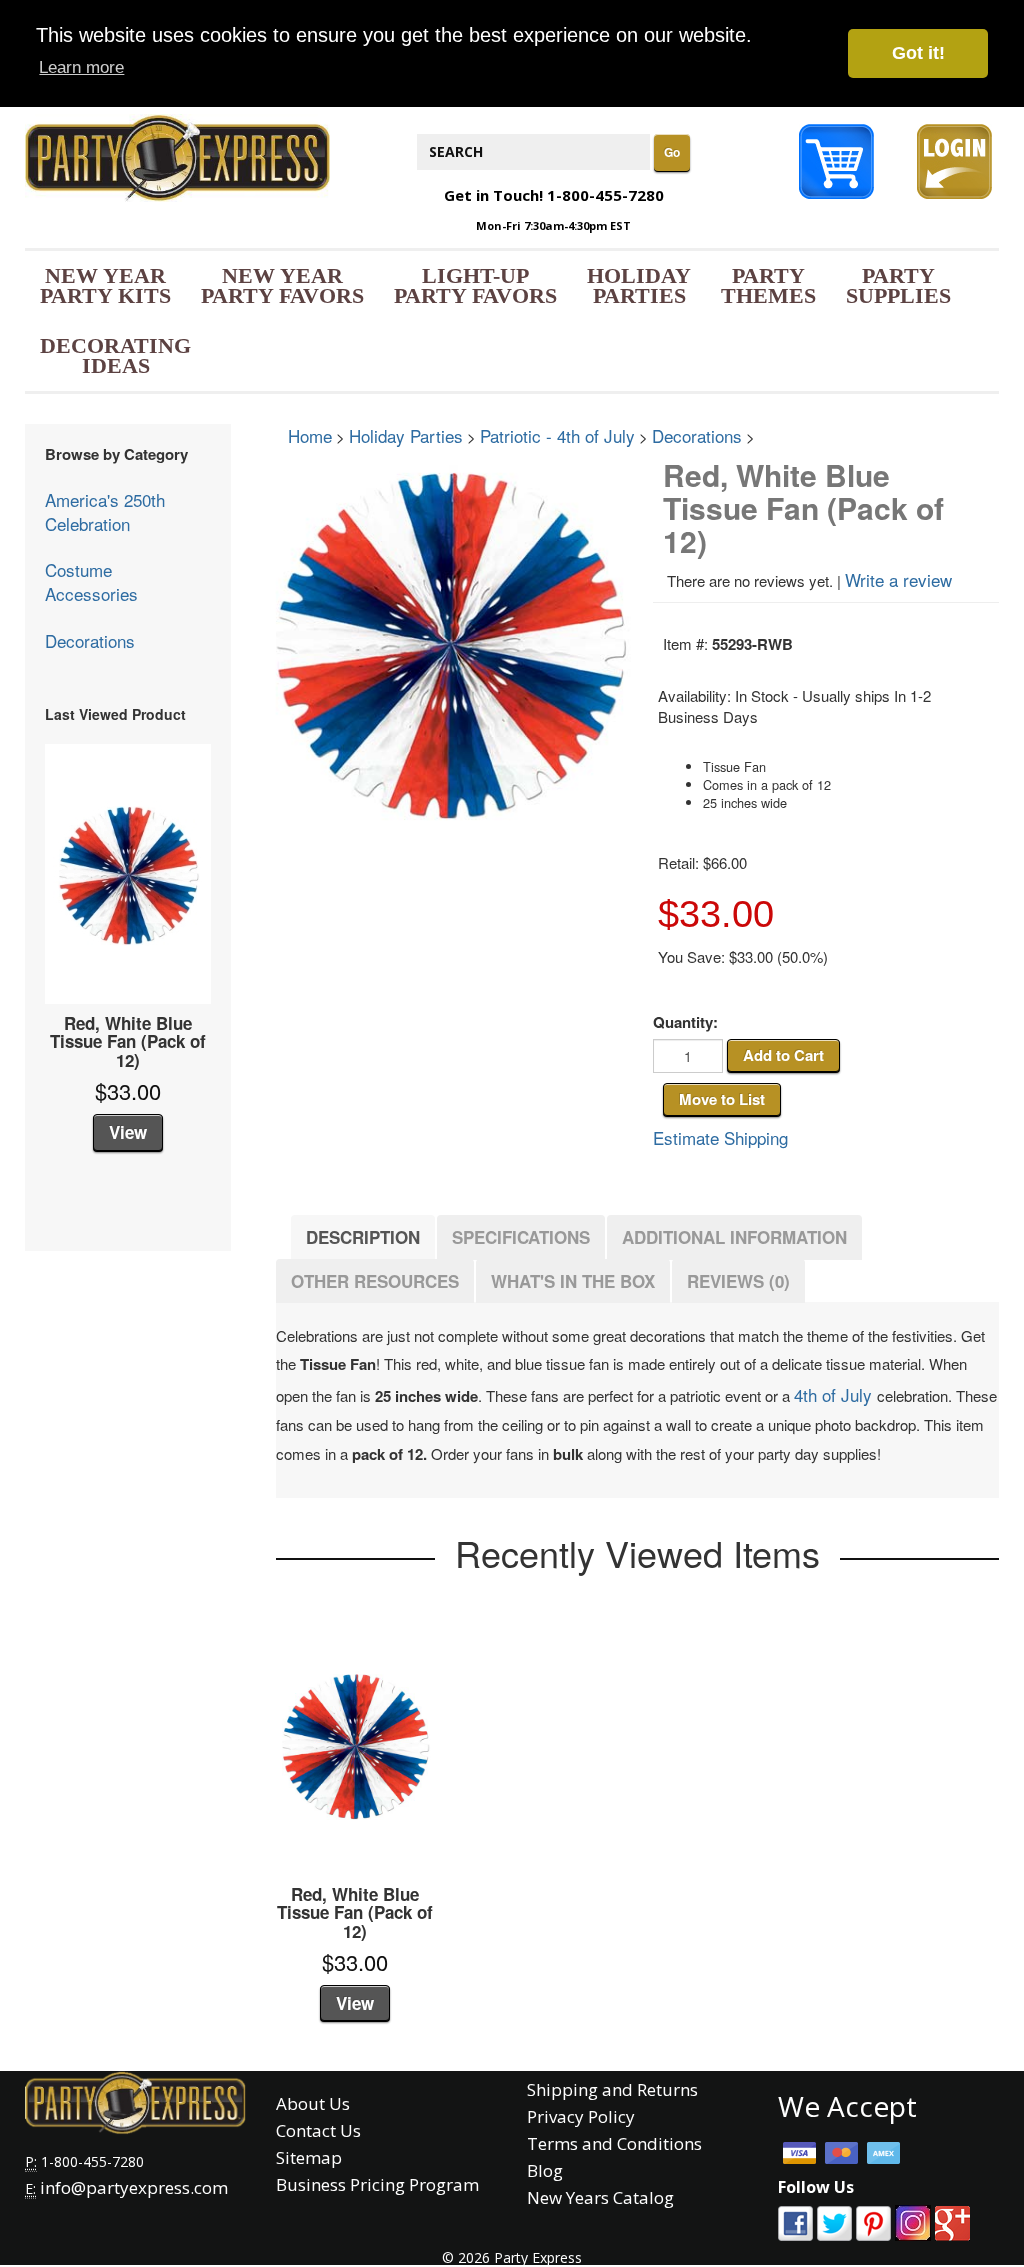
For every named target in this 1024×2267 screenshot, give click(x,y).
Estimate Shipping (720, 1137)
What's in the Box (573, 1281)
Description (363, 1237)
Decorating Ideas (115, 355)
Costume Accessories (91, 581)
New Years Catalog (600, 2197)
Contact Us (318, 2130)
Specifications (521, 1237)
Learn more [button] (81, 67)
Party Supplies (898, 285)
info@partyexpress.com (134, 2187)
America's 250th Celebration (105, 511)
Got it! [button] (918, 53)
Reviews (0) (738, 1281)
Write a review (898, 579)
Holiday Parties (639, 285)
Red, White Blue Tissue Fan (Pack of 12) (128, 1042)
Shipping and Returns (612, 2089)
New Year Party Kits (105, 285)
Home (310, 435)
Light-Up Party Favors (475, 285)
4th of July (835, 1394)
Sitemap (309, 2157)
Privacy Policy (581, 2116)
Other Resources (375, 1281)
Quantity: (685, 1022)
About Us (313, 2103)
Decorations (90, 640)
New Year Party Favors (282, 285)
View (128, 1132)
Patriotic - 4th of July (557, 435)
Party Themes (768, 285)
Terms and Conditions (614, 2143)
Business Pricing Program (377, 2184)
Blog (545, 2170)
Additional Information (734, 1237)
